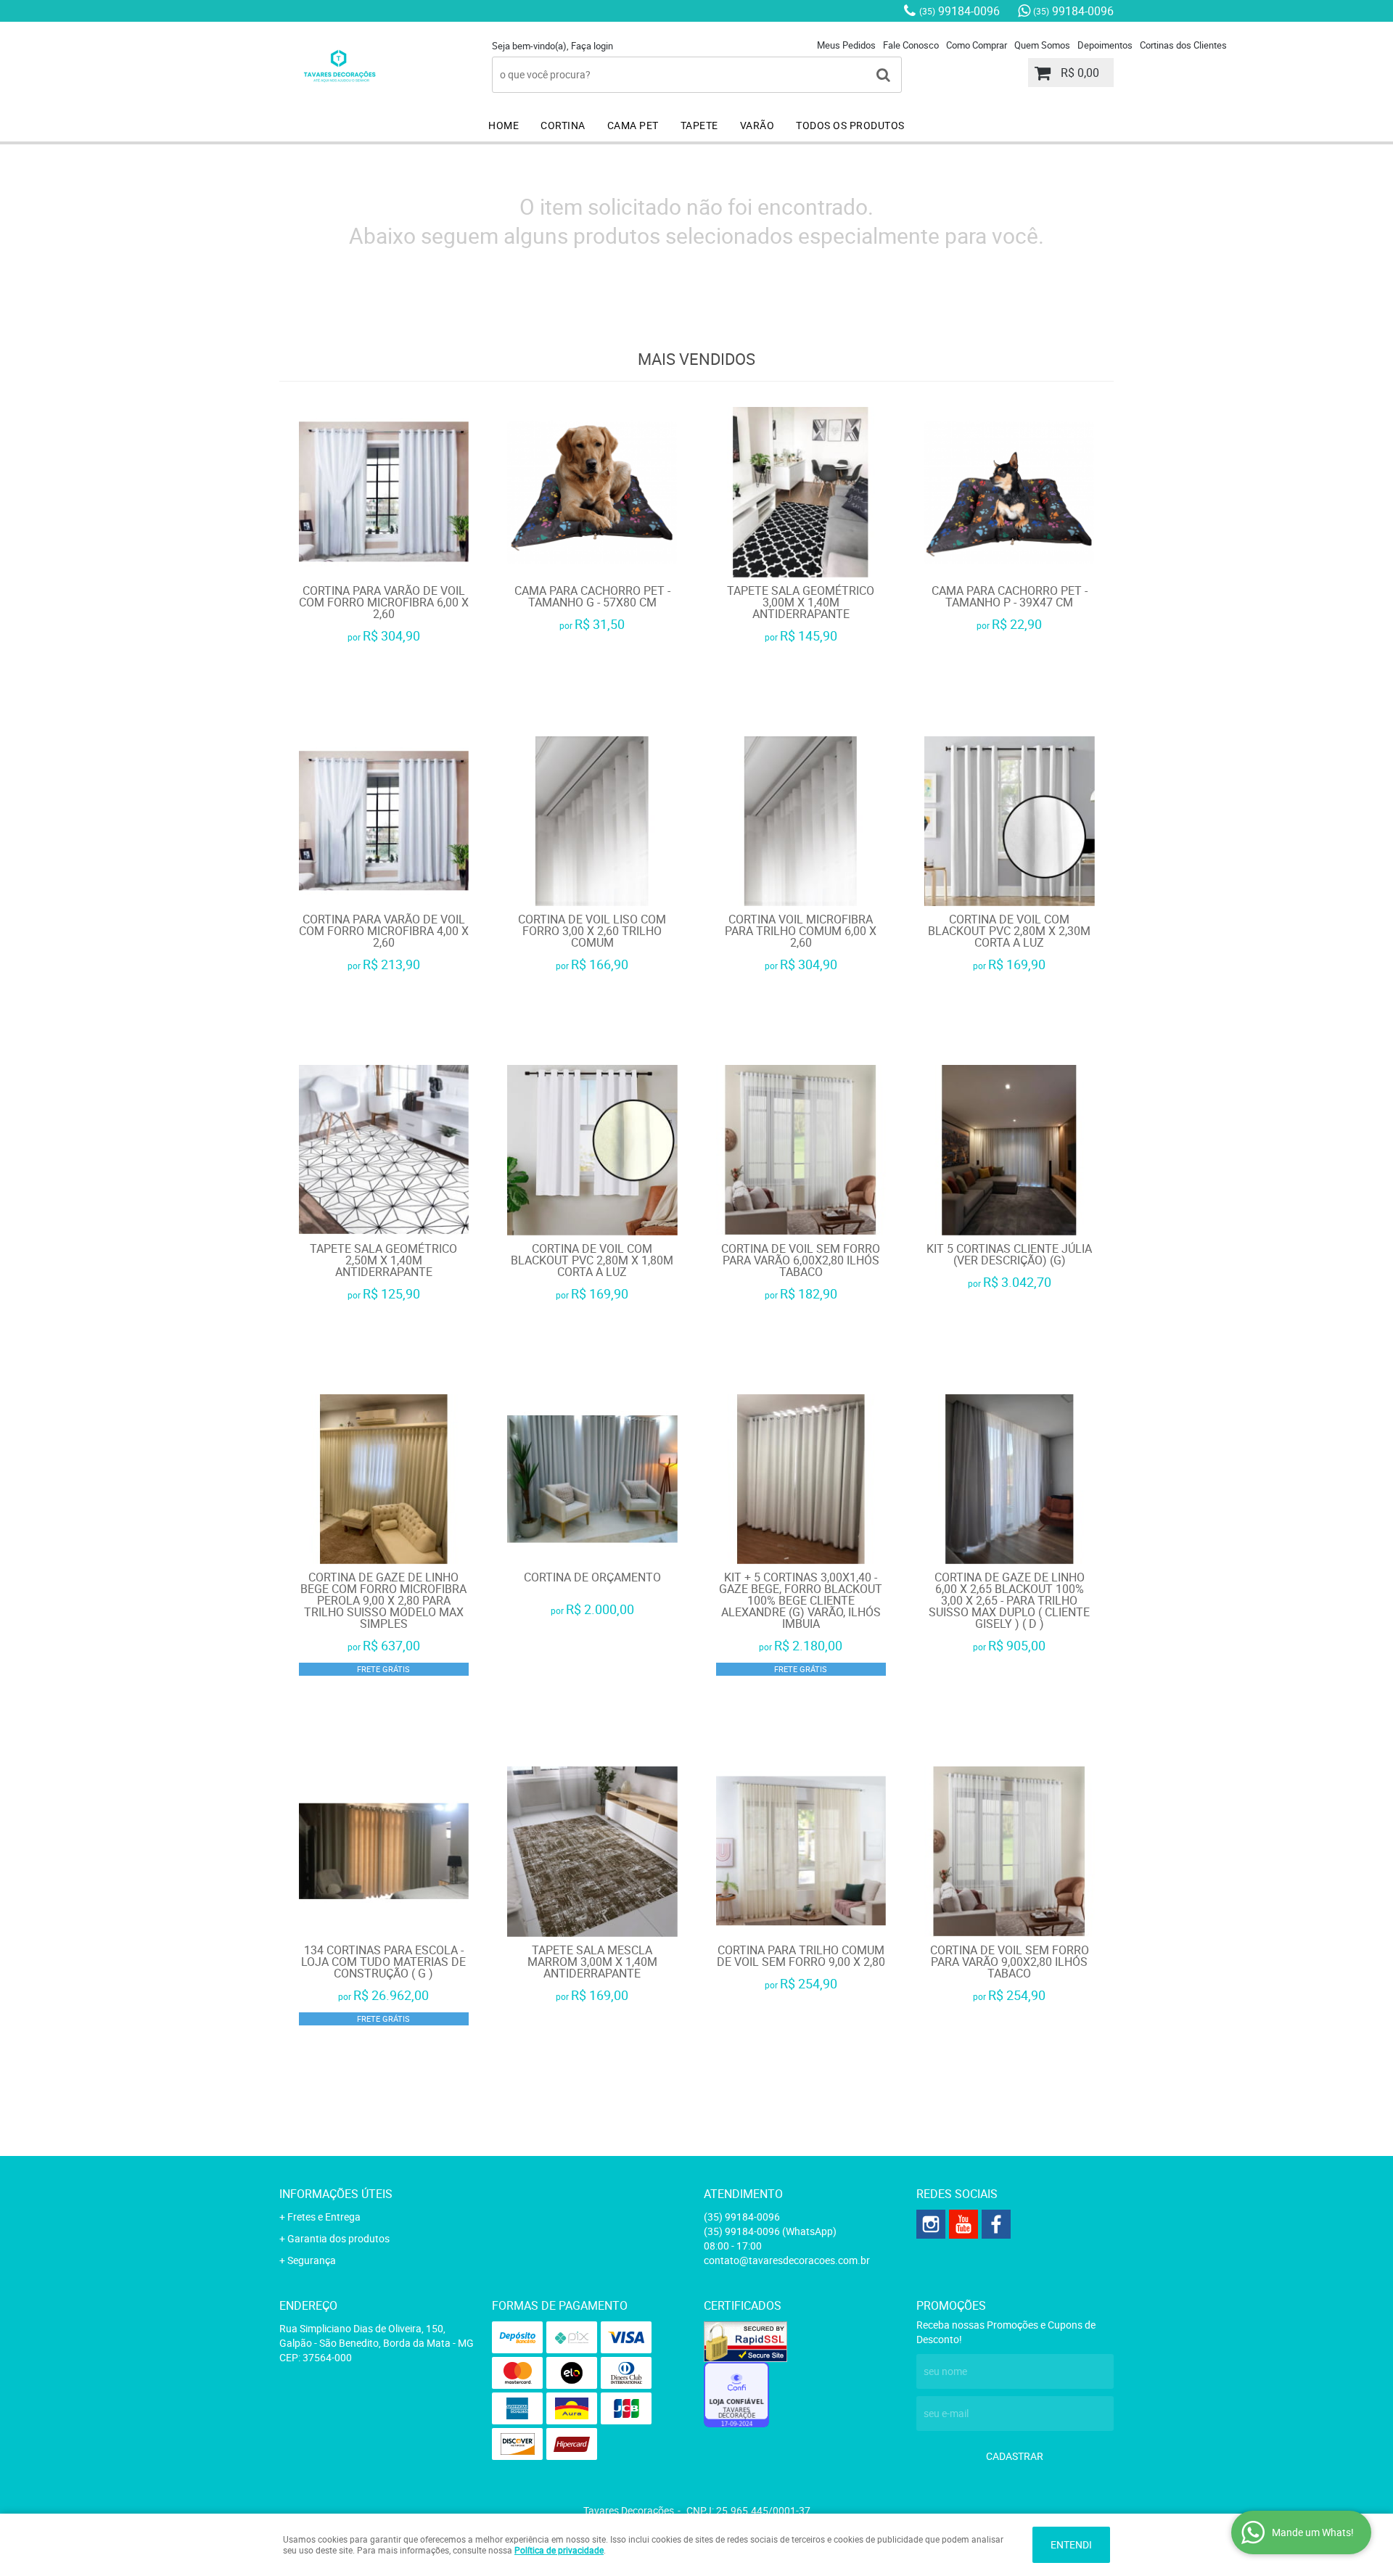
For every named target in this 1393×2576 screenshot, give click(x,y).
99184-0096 (960, 11)
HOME (504, 125)
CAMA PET (633, 125)
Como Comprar (977, 45)
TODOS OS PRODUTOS (850, 125)
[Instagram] (931, 2224)
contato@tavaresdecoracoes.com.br (787, 2260)
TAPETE (699, 125)
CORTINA (563, 125)
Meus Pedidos (846, 45)
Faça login (592, 46)
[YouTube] (963, 2224)
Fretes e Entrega (324, 2217)
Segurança (312, 2260)
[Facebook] (996, 2224)
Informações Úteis (336, 2194)
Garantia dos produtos (338, 2238)
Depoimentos (1105, 45)
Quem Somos (1042, 45)
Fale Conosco (911, 45)
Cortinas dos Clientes (1183, 45)
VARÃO (757, 125)
